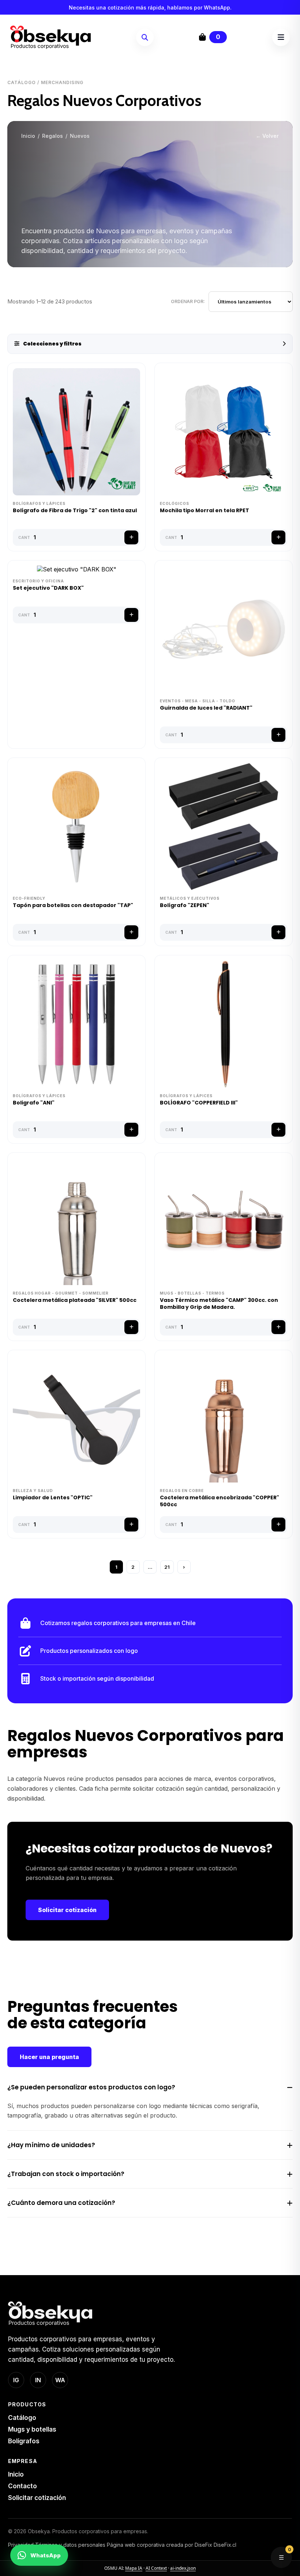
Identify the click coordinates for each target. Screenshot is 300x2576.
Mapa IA (134, 2568)
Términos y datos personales (70, 2545)
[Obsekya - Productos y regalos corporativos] (50, 37)
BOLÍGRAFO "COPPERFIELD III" (199, 1103)
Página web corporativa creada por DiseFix (160, 2545)
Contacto (22, 2486)
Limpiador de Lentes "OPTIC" (53, 1498)
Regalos (52, 136)
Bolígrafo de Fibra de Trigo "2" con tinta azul (75, 511)
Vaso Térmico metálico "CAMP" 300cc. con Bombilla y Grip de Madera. (219, 1304)
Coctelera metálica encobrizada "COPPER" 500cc (220, 1501)
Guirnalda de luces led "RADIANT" (206, 708)
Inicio (28, 136)
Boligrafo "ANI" (34, 1103)
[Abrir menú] (281, 37)
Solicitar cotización (67, 1910)
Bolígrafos (24, 2441)
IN (38, 2380)
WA (60, 2380)
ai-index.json (183, 2568)
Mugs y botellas (32, 2429)
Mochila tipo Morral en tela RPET (205, 511)
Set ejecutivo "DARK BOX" (48, 588)
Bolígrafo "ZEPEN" (185, 905)
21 (167, 1567)
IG (16, 2380)
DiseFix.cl (225, 2545)
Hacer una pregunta (49, 2057)
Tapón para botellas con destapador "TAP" (73, 905)
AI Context (156, 2568)
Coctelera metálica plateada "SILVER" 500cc (75, 1300)
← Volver (267, 136)
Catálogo (22, 2418)
